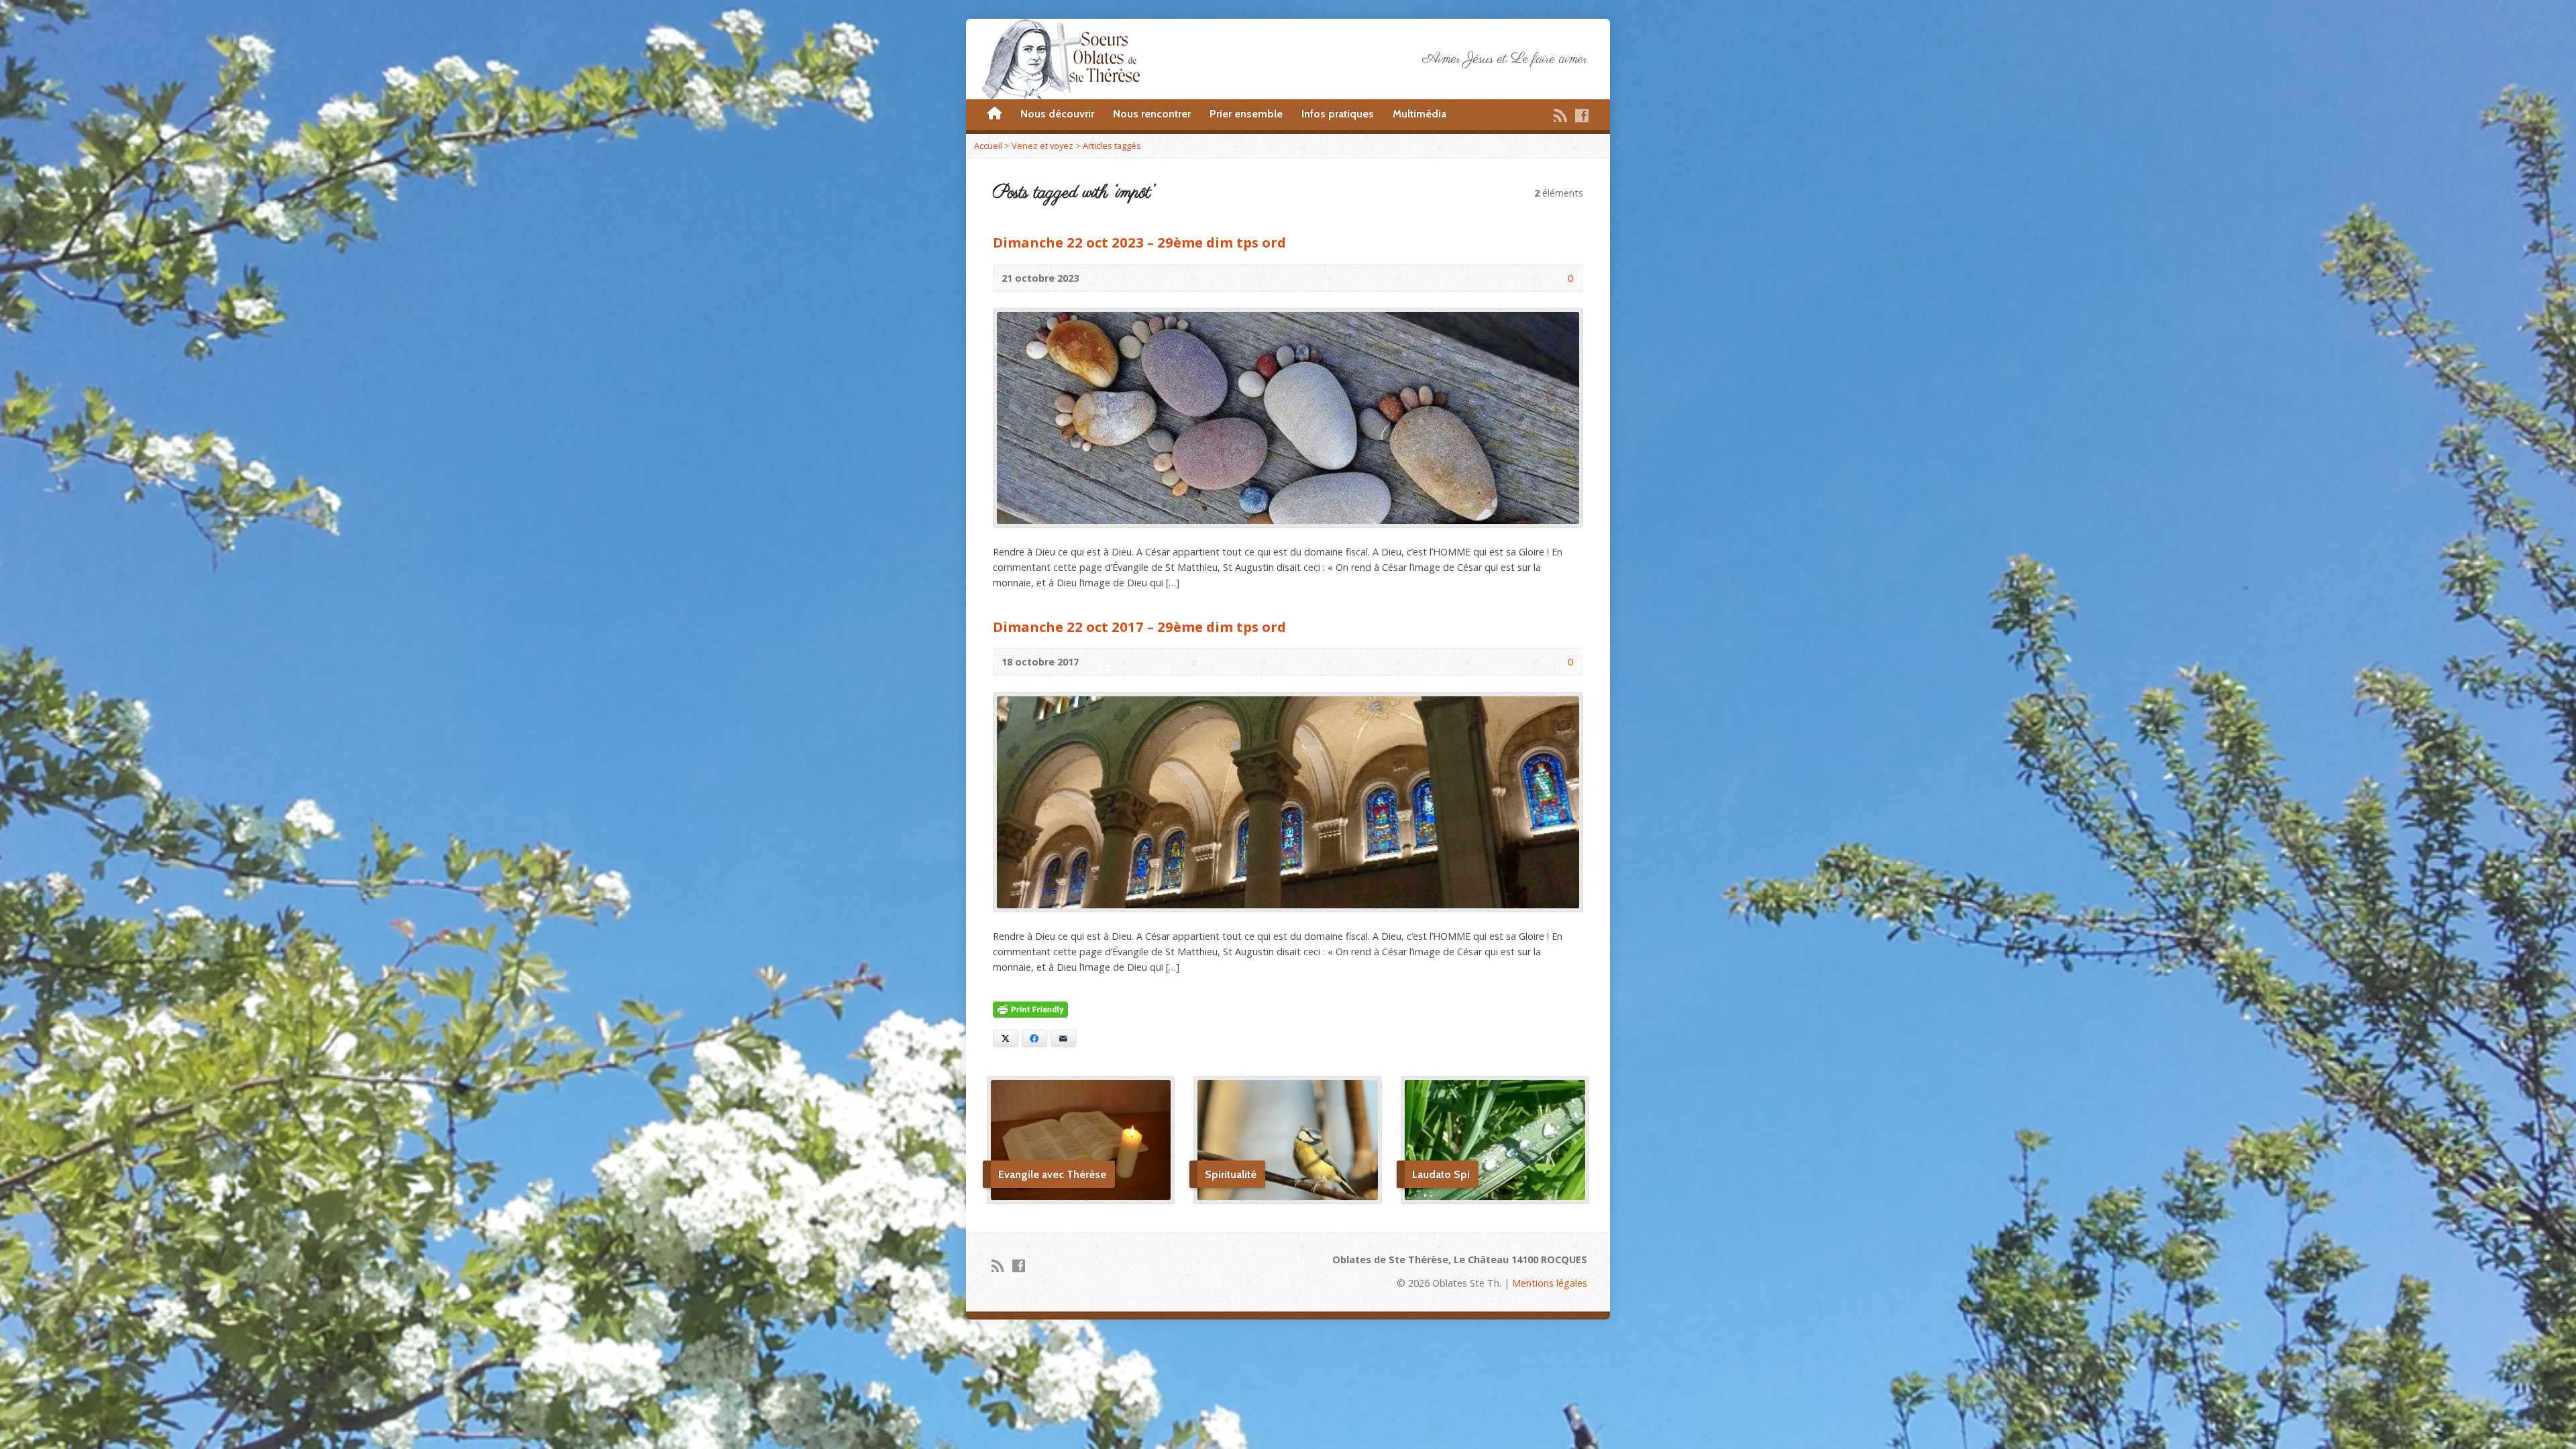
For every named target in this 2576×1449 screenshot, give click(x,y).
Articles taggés (1112, 146)
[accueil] (995, 114)
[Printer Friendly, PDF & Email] (1030, 1010)
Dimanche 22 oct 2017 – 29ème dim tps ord (1139, 627)
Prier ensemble (1246, 114)
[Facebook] (1582, 115)
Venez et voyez (1042, 146)
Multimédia (1419, 114)
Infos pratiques (1338, 114)
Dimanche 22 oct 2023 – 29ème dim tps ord (1139, 242)
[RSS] (1560, 115)
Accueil (988, 146)
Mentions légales (1550, 1283)
